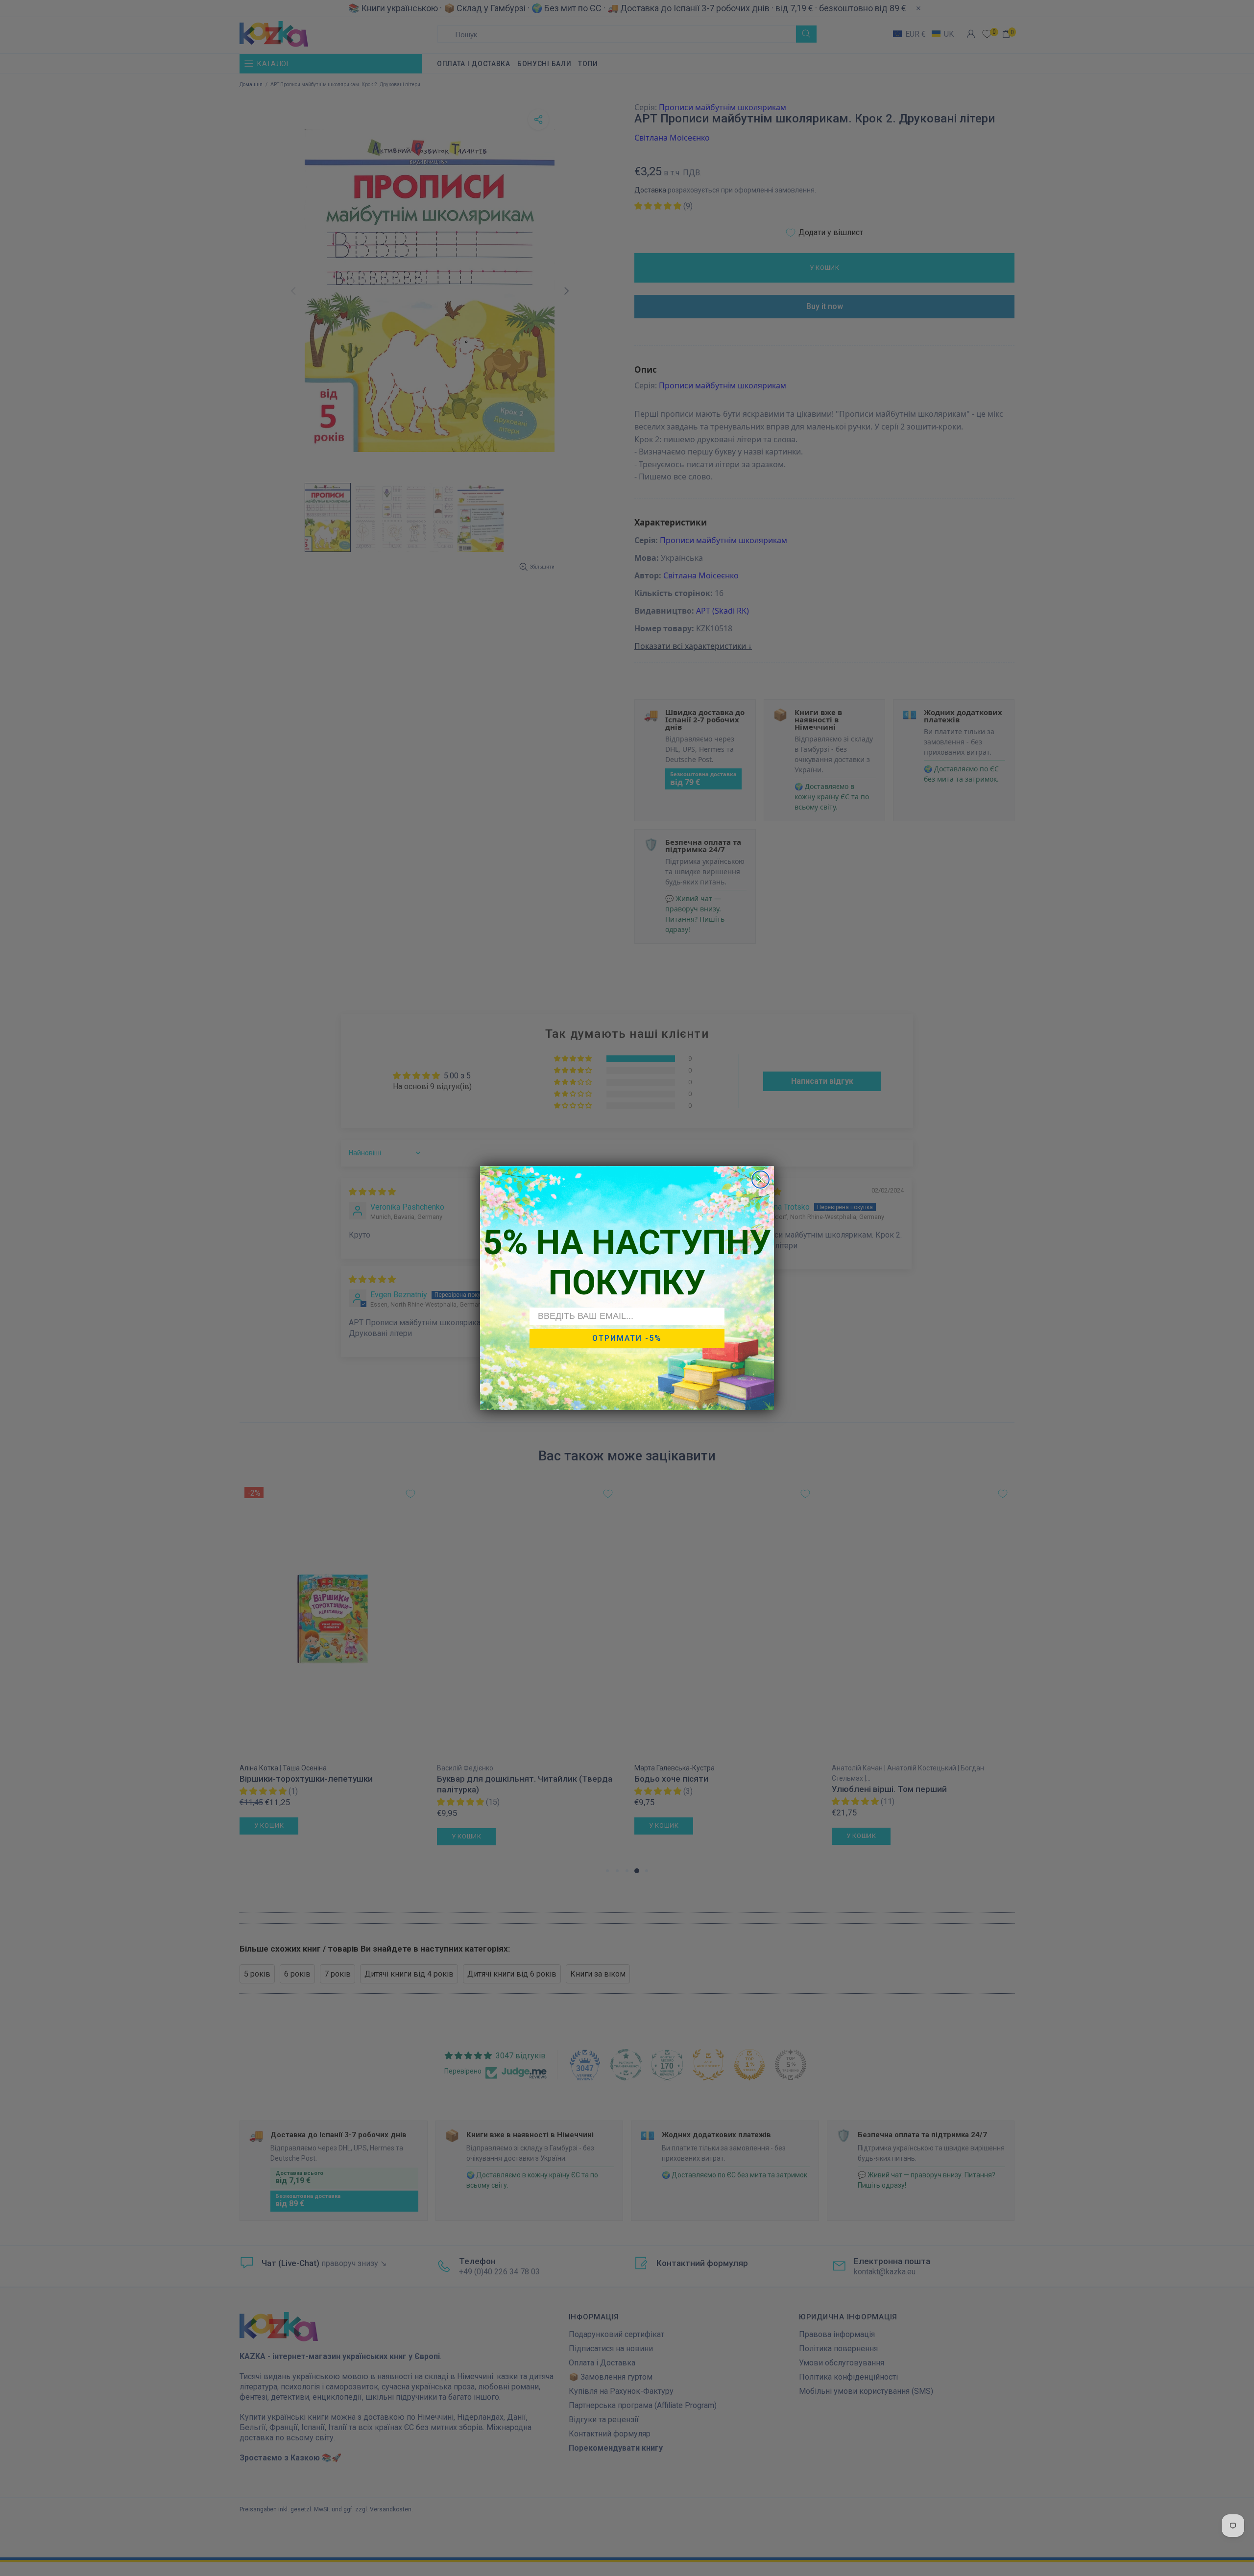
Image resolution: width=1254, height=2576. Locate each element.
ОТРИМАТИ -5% (627, 1338)
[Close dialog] (760, 1180)
